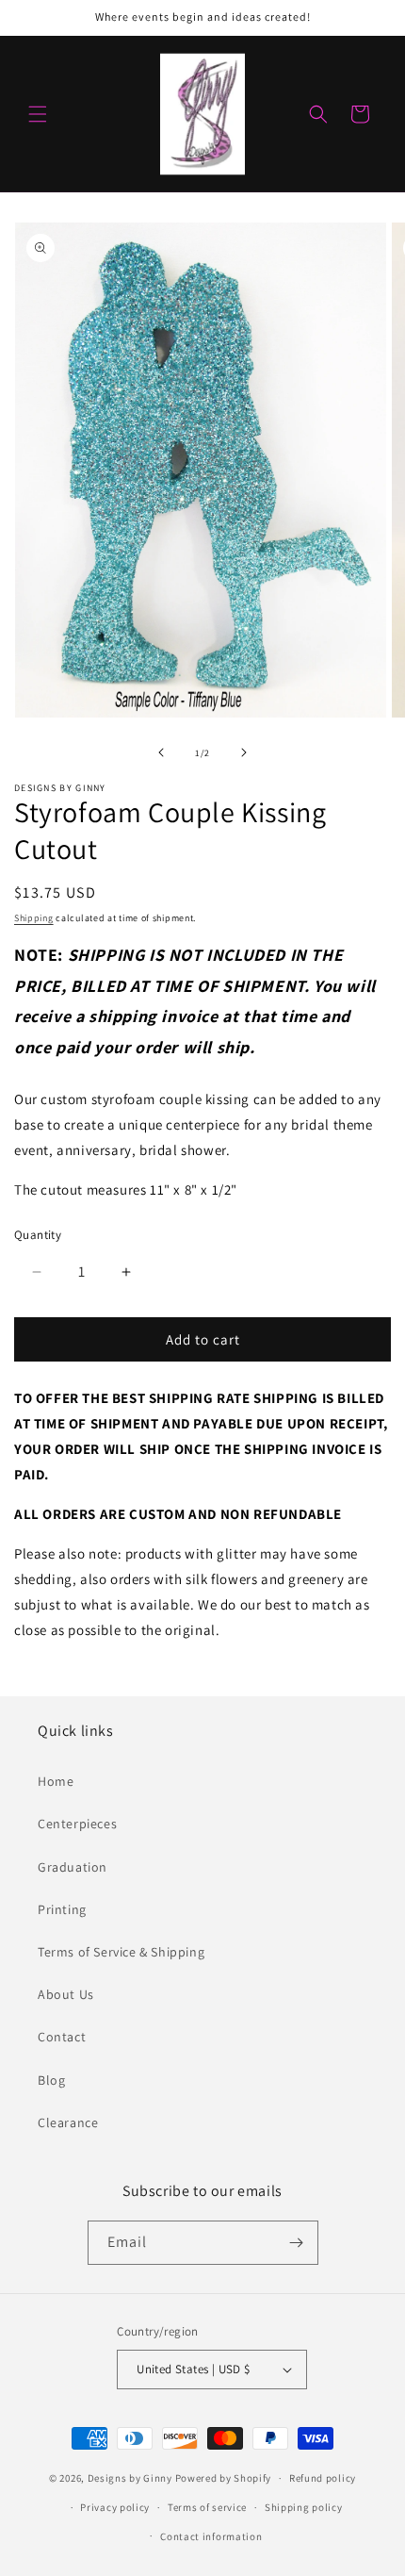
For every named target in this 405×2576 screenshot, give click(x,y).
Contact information (211, 2536)
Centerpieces (77, 1824)
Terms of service (207, 2507)
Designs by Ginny (130, 2478)
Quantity (38, 1235)
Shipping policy (304, 2507)
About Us (66, 1994)
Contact (62, 2037)
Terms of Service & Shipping (121, 1952)
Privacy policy (115, 2507)
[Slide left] (161, 752)
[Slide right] (244, 752)
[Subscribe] (297, 2243)
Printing (62, 1909)
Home (56, 1781)
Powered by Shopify (224, 2478)
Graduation (73, 1867)
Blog (51, 2080)
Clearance (68, 2122)
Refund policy (323, 2478)
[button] (38, 114)
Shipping (34, 918)
